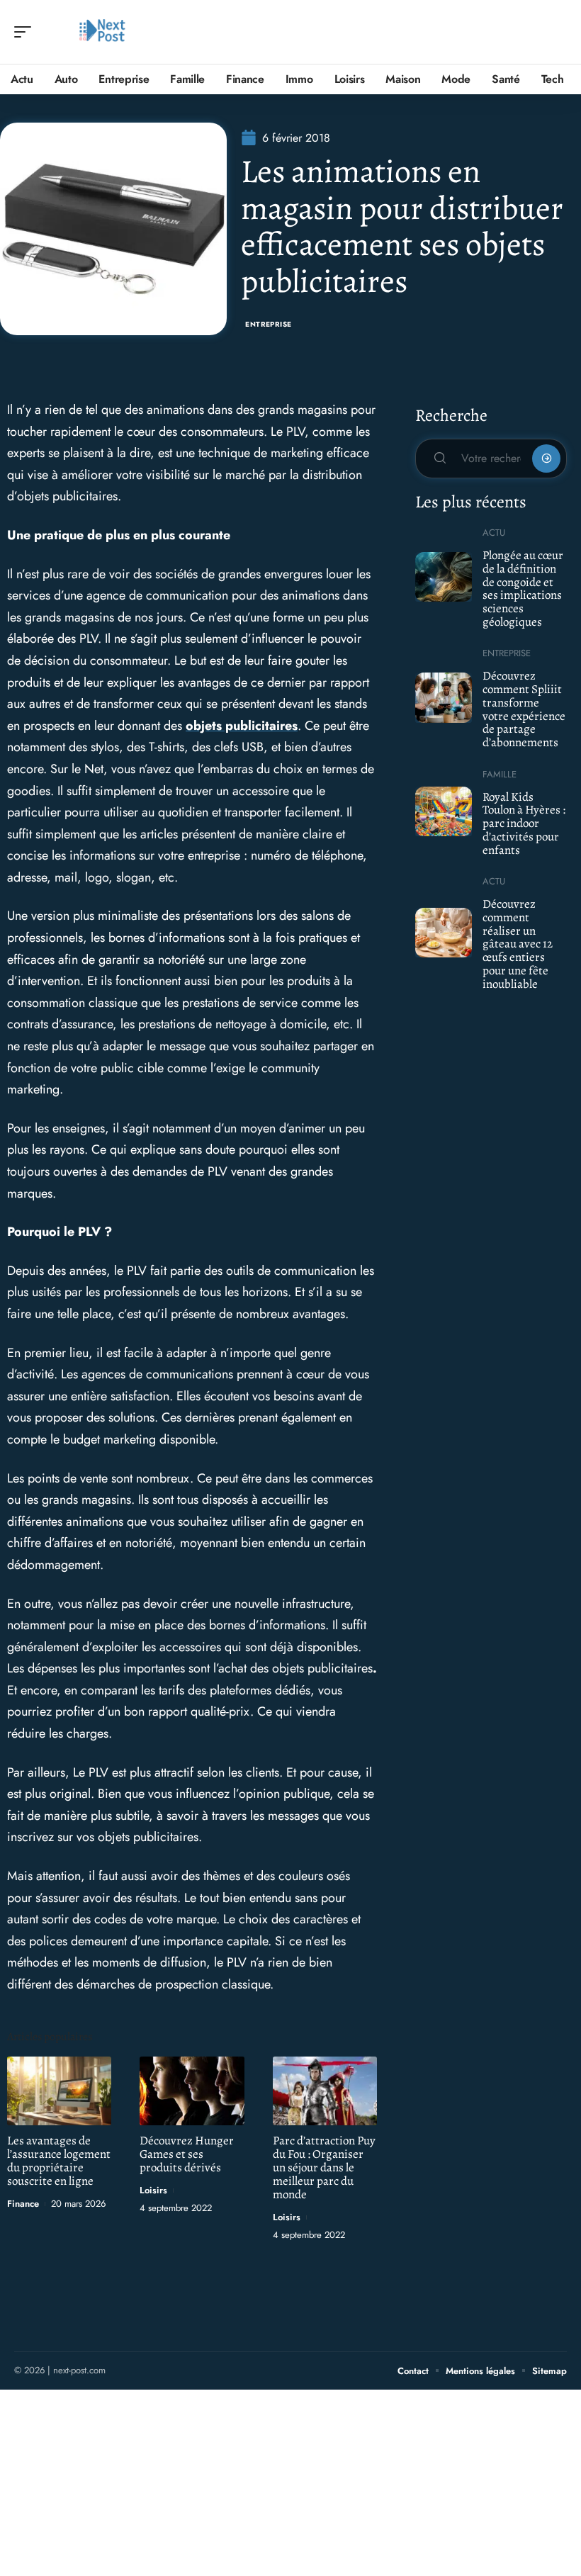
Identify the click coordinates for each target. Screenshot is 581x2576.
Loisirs (153, 2190)
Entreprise (269, 324)
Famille (500, 774)
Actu (494, 533)
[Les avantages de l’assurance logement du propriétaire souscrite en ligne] (59, 2091)
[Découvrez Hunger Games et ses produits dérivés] (192, 2091)
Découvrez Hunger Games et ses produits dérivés (187, 2154)
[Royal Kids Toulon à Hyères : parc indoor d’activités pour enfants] (444, 811)
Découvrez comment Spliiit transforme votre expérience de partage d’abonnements (524, 709)
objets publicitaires (242, 726)
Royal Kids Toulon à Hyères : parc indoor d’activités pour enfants (524, 823)
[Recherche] (557, 32)
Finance (23, 2204)
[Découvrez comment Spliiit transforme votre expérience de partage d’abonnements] (444, 697)
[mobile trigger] (26, 32)
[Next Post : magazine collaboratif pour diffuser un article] (102, 32)
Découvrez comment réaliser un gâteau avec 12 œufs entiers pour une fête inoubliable (518, 944)
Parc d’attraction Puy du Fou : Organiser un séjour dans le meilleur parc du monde (324, 2167)
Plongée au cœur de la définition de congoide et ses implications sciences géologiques (523, 589)
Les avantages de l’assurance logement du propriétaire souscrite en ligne (59, 2161)
